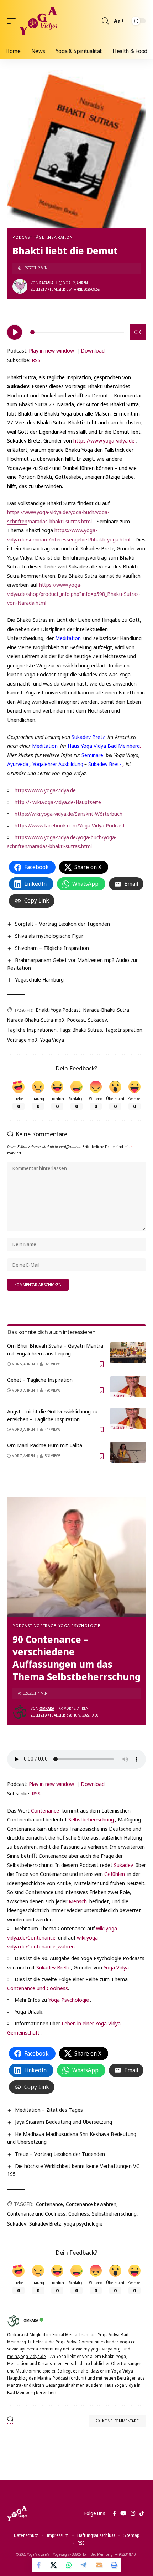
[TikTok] (142, 2513)
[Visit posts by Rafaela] (20, 286)
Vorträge (45, 1626)
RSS (36, 360)
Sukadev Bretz (88, 737)
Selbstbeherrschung (91, 1819)
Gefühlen (115, 1874)
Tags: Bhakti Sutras (81, 1030)
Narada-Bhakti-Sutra (106, 1010)
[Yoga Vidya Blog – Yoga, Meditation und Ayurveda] (17, 2513)
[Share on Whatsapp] (69, 2565)
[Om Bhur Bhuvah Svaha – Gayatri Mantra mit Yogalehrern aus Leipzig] (128, 1353)
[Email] (99, 2565)
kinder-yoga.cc (121, 2342)
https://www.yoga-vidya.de (104, 440)
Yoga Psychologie (80, 1626)
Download (93, 350)
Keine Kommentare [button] (120, 2421)
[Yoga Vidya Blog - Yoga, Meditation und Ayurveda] (38, 21)
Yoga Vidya (52, 1040)
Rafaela (46, 283)
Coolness (79, 2214)
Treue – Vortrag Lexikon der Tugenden (60, 2154)
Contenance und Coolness (38, 1988)
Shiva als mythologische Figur (49, 936)
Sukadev (97, 1020)
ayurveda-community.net (44, 2349)
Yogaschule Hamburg (39, 979)
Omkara (47, 1708)
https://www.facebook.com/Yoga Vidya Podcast (70, 825)
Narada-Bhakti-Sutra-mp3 (36, 1020)
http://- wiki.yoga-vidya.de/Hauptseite (58, 802)
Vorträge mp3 (22, 1040)
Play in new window (51, 350)
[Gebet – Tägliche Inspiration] (128, 1387)
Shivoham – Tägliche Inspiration (52, 948)
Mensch (78, 1901)
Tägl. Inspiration (53, 237)
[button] (13, 21)
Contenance (45, 1810)
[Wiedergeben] (15, 332)
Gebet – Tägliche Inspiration (40, 1380)
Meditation (68, 638)
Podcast (22, 237)
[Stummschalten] (138, 332)
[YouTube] (123, 2513)
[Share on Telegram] (84, 2565)
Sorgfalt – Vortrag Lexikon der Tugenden (62, 924)
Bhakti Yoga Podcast (58, 1010)
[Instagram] (133, 2513)
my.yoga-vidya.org (102, 2349)
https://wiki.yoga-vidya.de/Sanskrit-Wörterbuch (68, 814)
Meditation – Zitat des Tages (49, 2110)
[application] (76, 331)
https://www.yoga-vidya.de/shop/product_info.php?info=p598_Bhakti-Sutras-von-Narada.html (74, 594)
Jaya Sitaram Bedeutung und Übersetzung (64, 2122)
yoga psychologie (83, 2224)
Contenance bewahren (91, 2204)
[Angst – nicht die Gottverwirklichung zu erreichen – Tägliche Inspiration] (128, 1418)
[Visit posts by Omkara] (20, 1712)
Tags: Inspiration (124, 1030)
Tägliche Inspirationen (32, 1030)
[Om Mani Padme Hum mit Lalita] (128, 1452)
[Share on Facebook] (39, 2565)
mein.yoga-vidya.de (27, 2356)
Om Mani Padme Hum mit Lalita (45, 1445)
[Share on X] (54, 2565)
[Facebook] (114, 2513)
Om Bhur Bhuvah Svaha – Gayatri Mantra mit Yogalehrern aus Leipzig (55, 1349)
